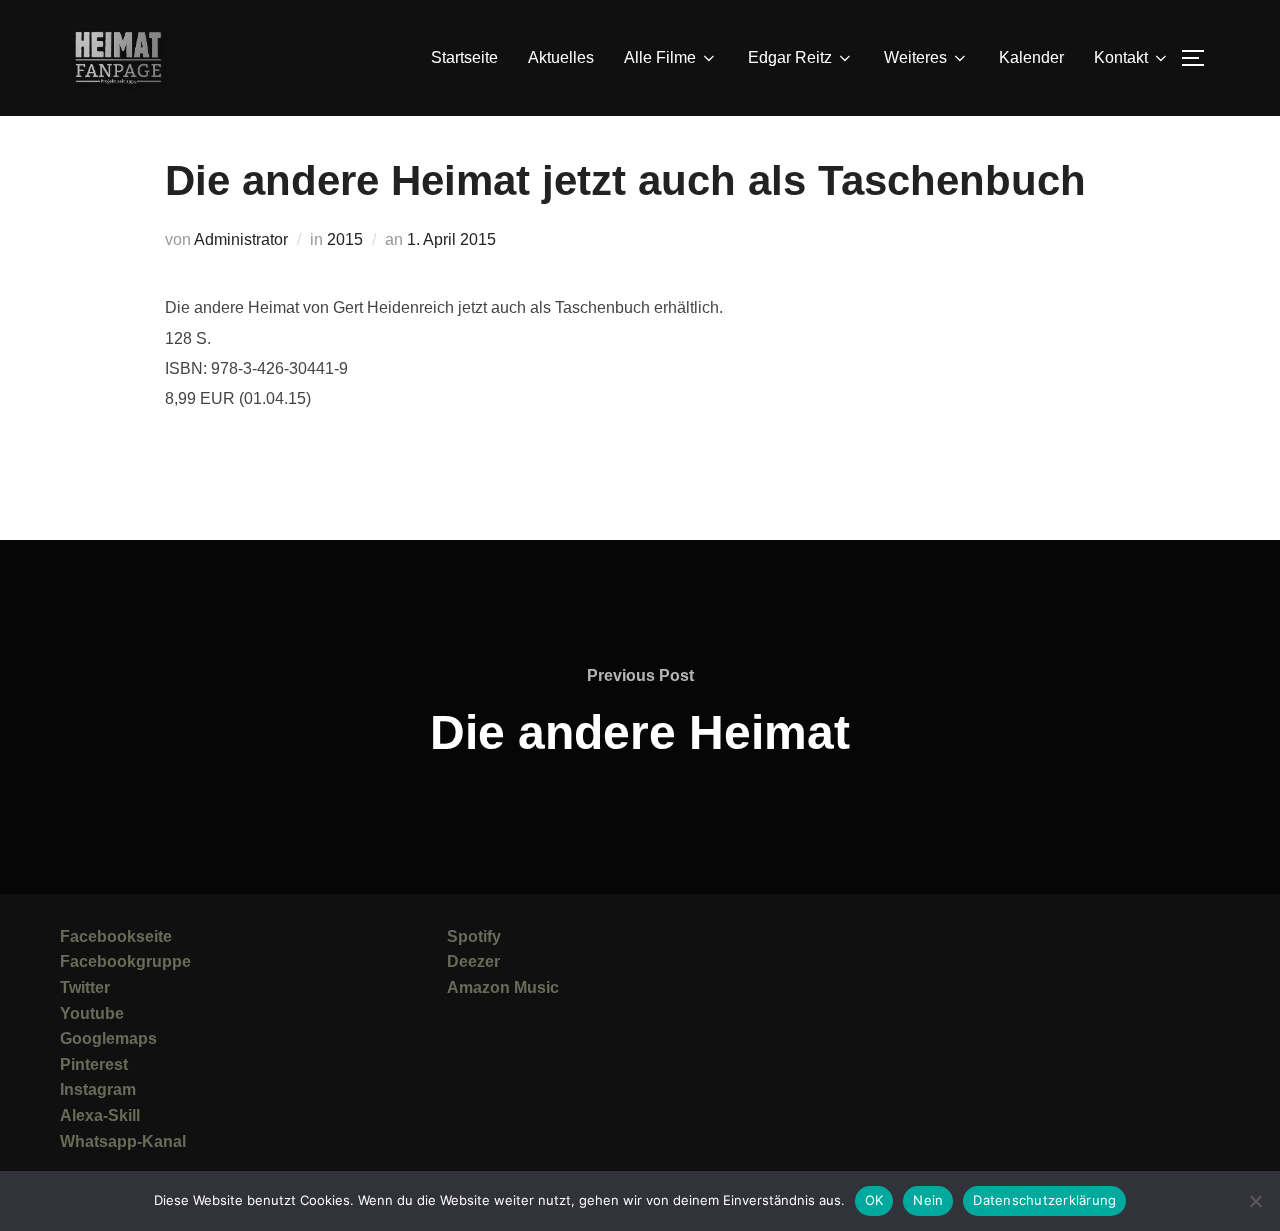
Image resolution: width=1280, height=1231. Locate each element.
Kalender (1031, 57)
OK (874, 1200)
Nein (928, 1200)
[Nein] (1255, 1201)
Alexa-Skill (100, 1115)
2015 (345, 239)
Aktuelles (561, 57)
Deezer (473, 961)
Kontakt (1121, 57)
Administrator (241, 239)
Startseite (464, 57)
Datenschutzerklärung (1044, 1200)
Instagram (98, 1089)
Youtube (92, 1013)
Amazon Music (503, 987)
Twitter (85, 987)
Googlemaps (108, 1038)
